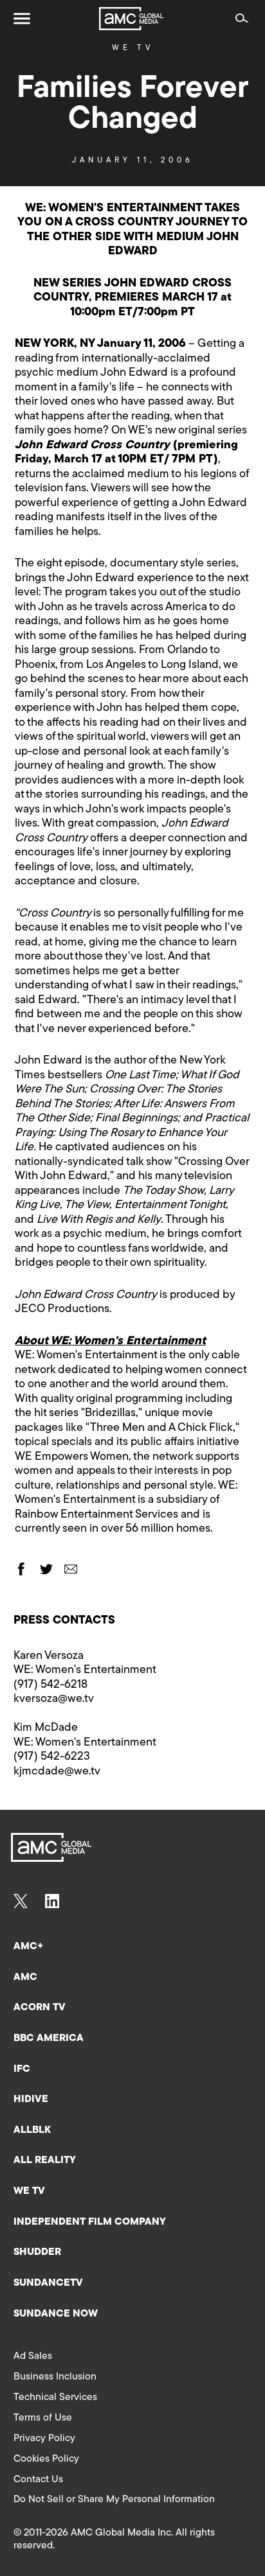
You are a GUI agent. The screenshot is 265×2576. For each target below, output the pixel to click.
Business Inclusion (55, 2377)
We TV (133, 48)
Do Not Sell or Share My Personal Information (114, 2500)
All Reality (45, 2160)
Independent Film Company (90, 2222)
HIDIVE (31, 2099)
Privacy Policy (44, 2439)
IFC (22, 2069)
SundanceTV (48, 2283)
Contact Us (38, 2480)
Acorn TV (40, 2008)
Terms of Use (43, 2418)
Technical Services (55, 2397)
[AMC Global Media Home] (131, 19)
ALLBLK (32, 2130)
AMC (25, 1977)
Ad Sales (33, 2356)
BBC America (49, 2038)
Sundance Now (56, 2314)
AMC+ (28, 1947)
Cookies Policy (46, 2459)
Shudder (37, 2252)
